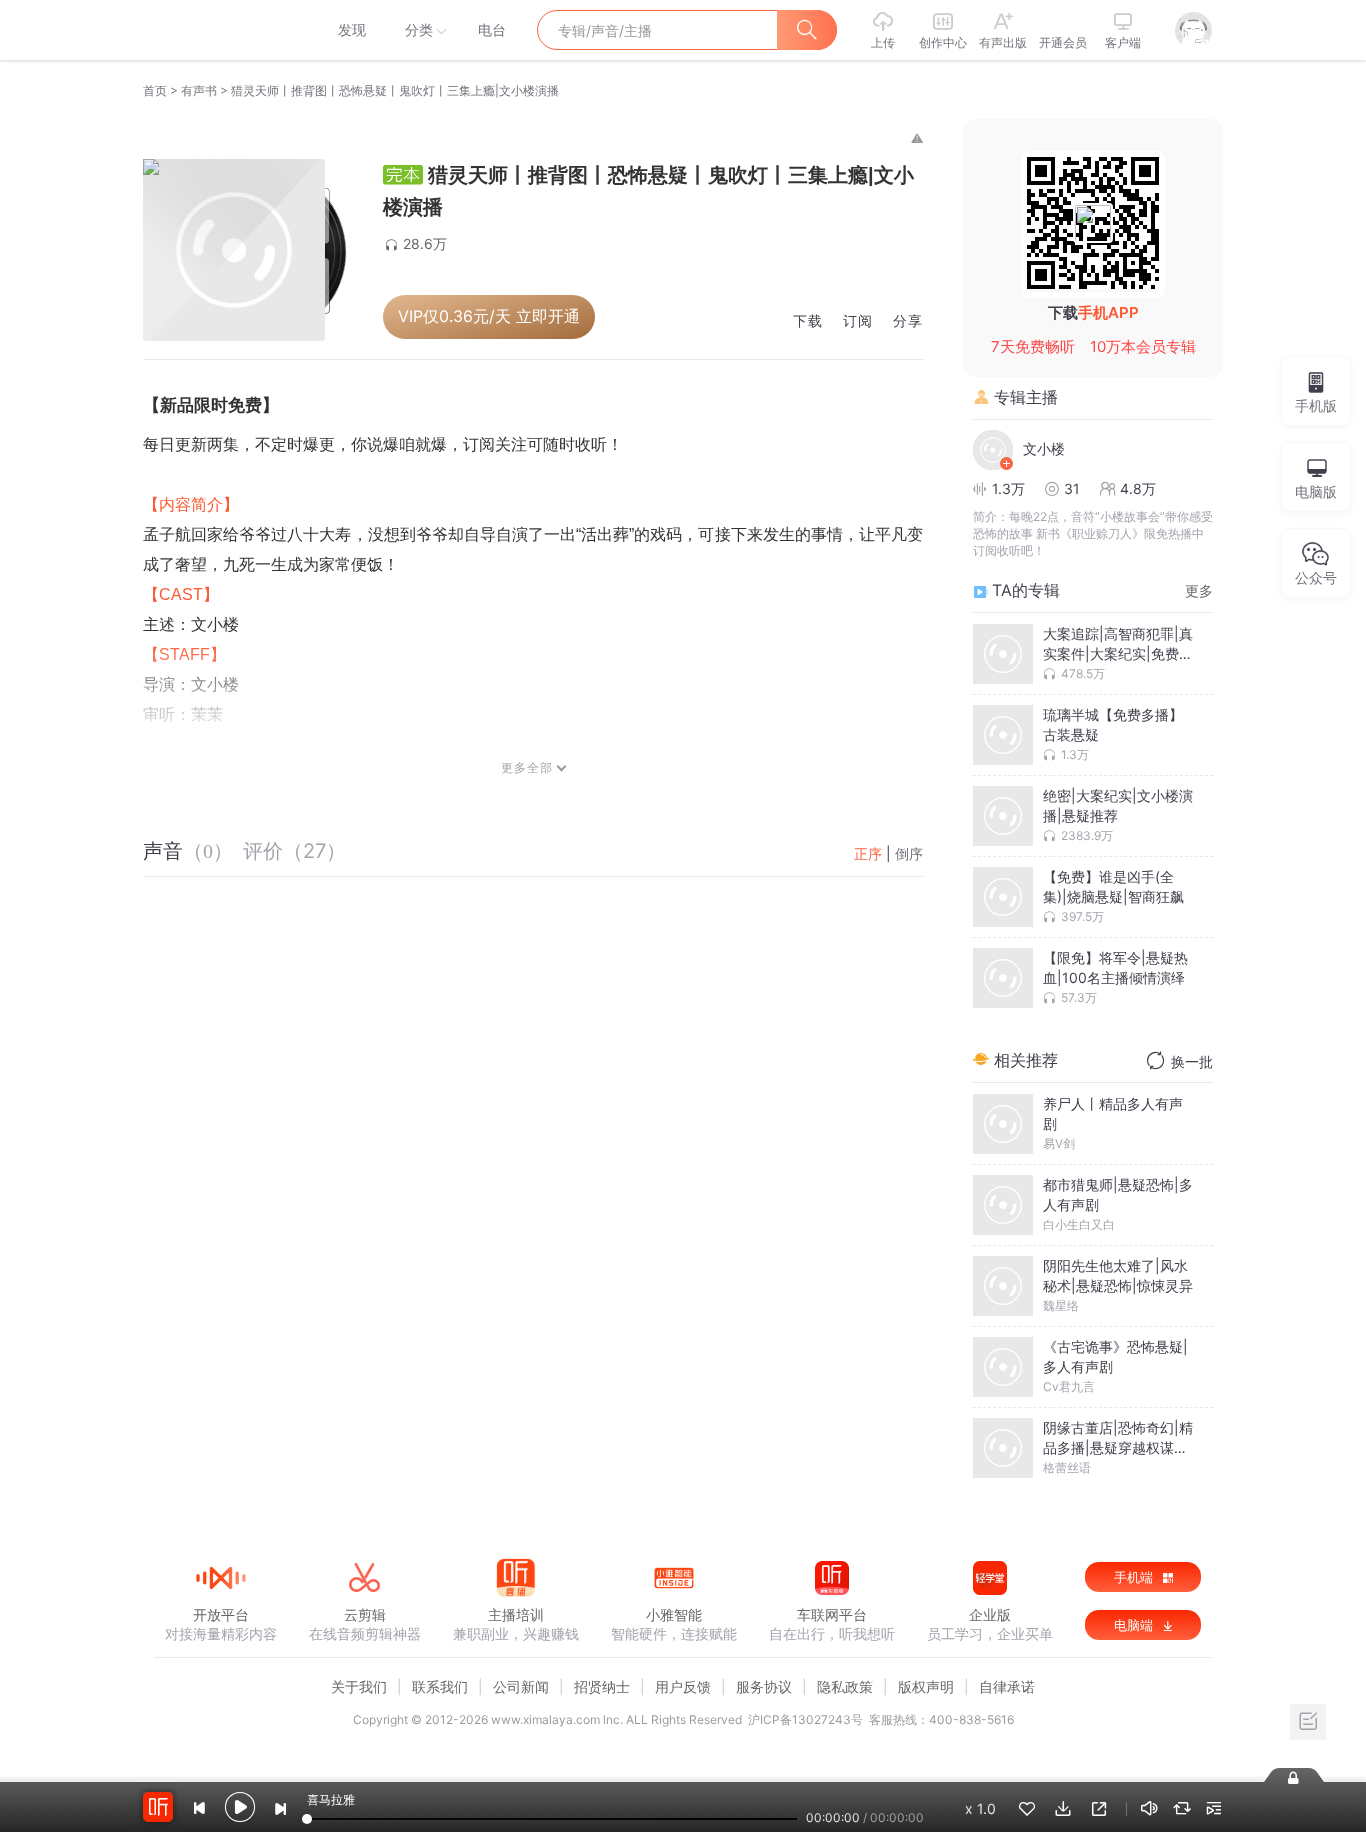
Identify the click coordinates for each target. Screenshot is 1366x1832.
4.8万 (1138, 488)
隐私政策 (845, 1686)
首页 (155, 90)
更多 (1199, 590)
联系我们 (440, 1686)
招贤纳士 (602, 1686)
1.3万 (1008, 488)
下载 (808, 321)
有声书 (199, 90)
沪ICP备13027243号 (805, 1719)
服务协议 (764, 1686)
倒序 (909, 853)
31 (1072, 488)
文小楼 (1044, 448)
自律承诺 (1007, 1686)
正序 (868, 853)
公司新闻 (521, 1686)
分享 (908, 321)
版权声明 (926, 1686)
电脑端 (1135, 1625)
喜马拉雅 (220, 30)
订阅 (858, 321)
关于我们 (359, 1686)
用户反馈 (683, 1686)
